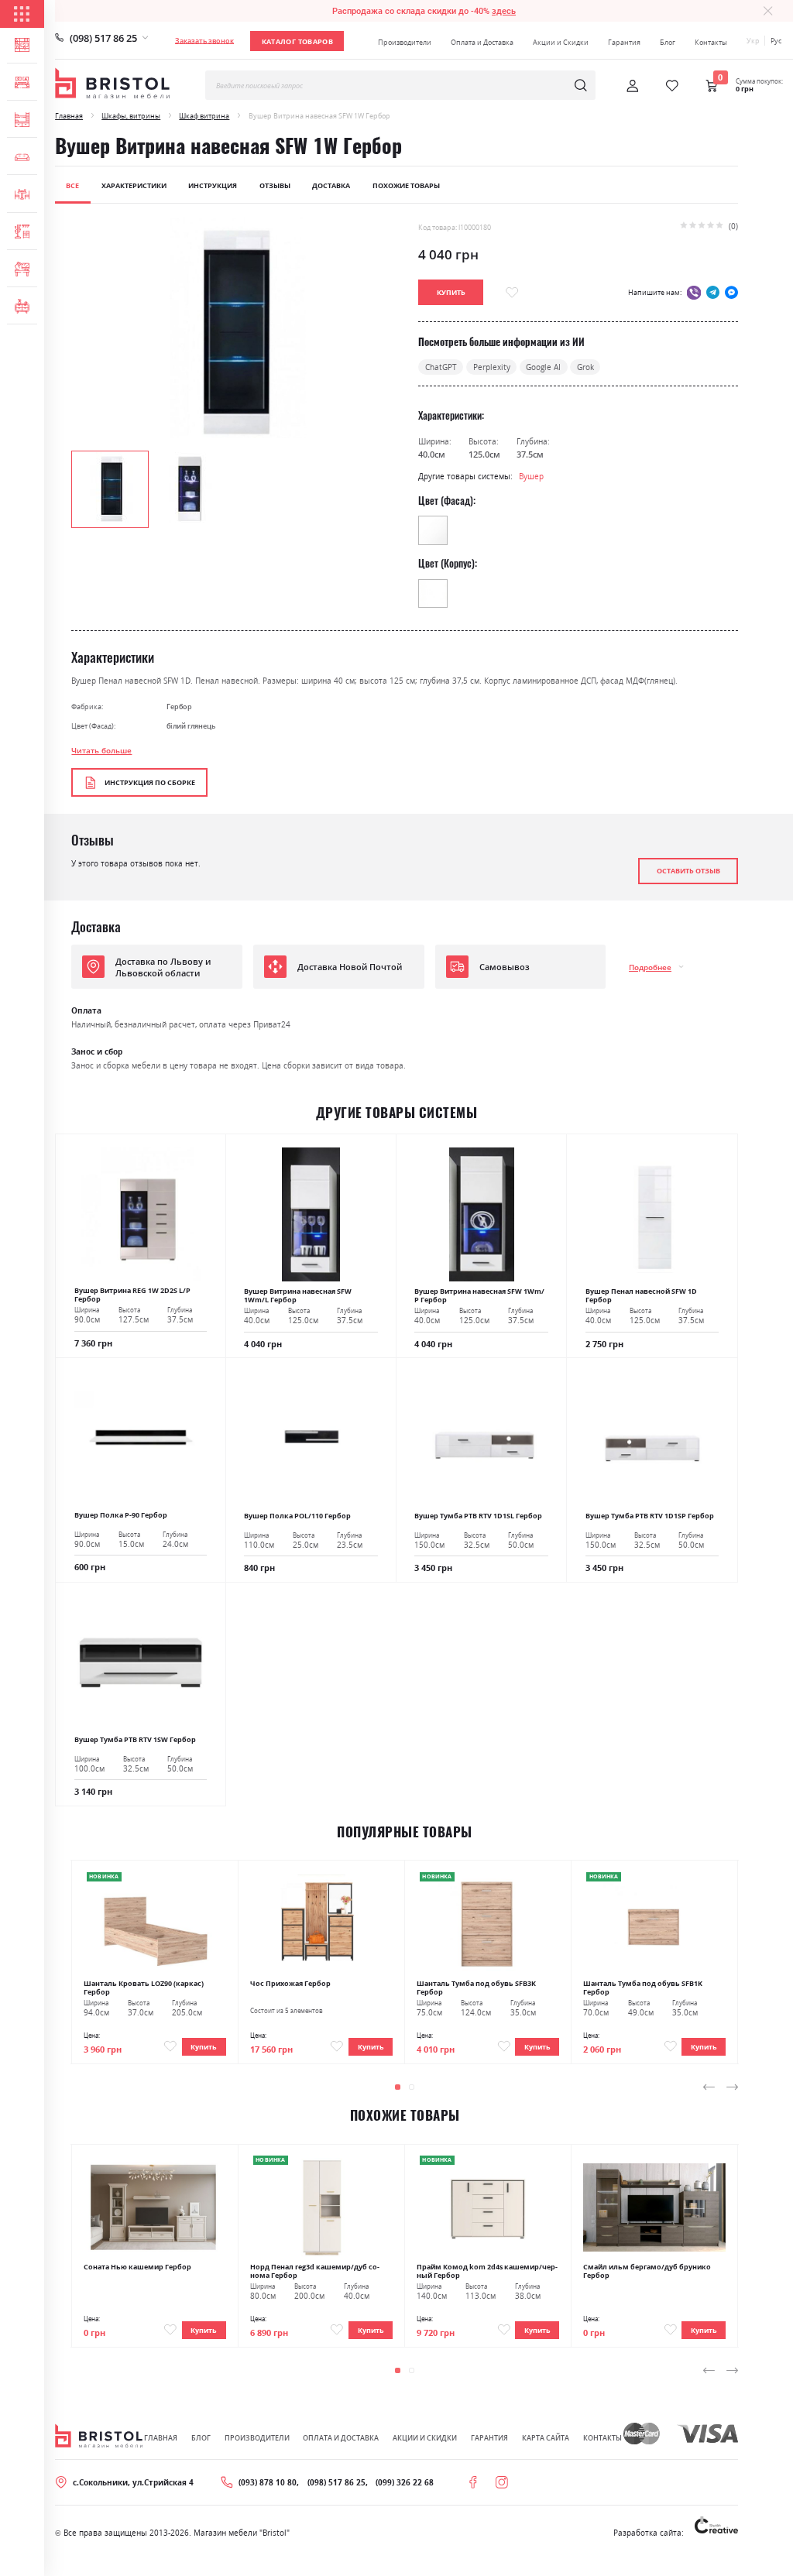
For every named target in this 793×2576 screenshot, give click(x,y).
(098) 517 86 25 (103, 38)
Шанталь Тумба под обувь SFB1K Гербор (643, 1988)
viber (693, 292)
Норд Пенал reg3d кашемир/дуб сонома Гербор (315, 2271)
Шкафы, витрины (131, 116)
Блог (668, 42)
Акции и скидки (425, 2438)
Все (72, 185)
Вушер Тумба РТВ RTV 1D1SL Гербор (478, 1516)
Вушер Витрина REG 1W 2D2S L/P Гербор (132, 1295)
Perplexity (492, 367)
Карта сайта (546, 2438)
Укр (753, 41)
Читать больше (101, 750)
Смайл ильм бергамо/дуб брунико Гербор (647, 2271)
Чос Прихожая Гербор (290, 1983)
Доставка (331, 185)
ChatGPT (441, 367)
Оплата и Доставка (482, 42)
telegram (713, 292)
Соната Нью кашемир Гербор (137, 2267)
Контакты (711, 42)
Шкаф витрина (204, 116)
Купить (204, 2047)
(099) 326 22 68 (405, 2482)
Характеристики (134, 185)
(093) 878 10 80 (268, 2482)
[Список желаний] (672, 86)
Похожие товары (406, 185)
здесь (504, 11)
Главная (69, 116)
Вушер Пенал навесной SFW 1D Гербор (641, 1295)
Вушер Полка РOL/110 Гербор (297, 1516)
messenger (731, 292)
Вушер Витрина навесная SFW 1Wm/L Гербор (298, 1295)
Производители (405, 42)
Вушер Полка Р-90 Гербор (121, 1515)
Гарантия (624, 42)
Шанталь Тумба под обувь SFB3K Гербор (476, 1988)
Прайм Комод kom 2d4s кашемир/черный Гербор (487, 2271)
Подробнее (650, 967)
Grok (585, 367)
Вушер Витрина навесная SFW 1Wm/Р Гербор (479, 1295)
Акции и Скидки (561, 42)
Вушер (531, 476)
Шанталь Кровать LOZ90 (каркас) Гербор (144, 1988)
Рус (776, 41)
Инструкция (213, 185)
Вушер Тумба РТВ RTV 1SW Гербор (135, 1739)
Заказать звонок (204, 41)
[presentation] (709, 2087)
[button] (189, 488)
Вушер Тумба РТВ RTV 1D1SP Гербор (650, 1516)
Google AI (543, 367)
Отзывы (275, 185)
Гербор (179, 707)
